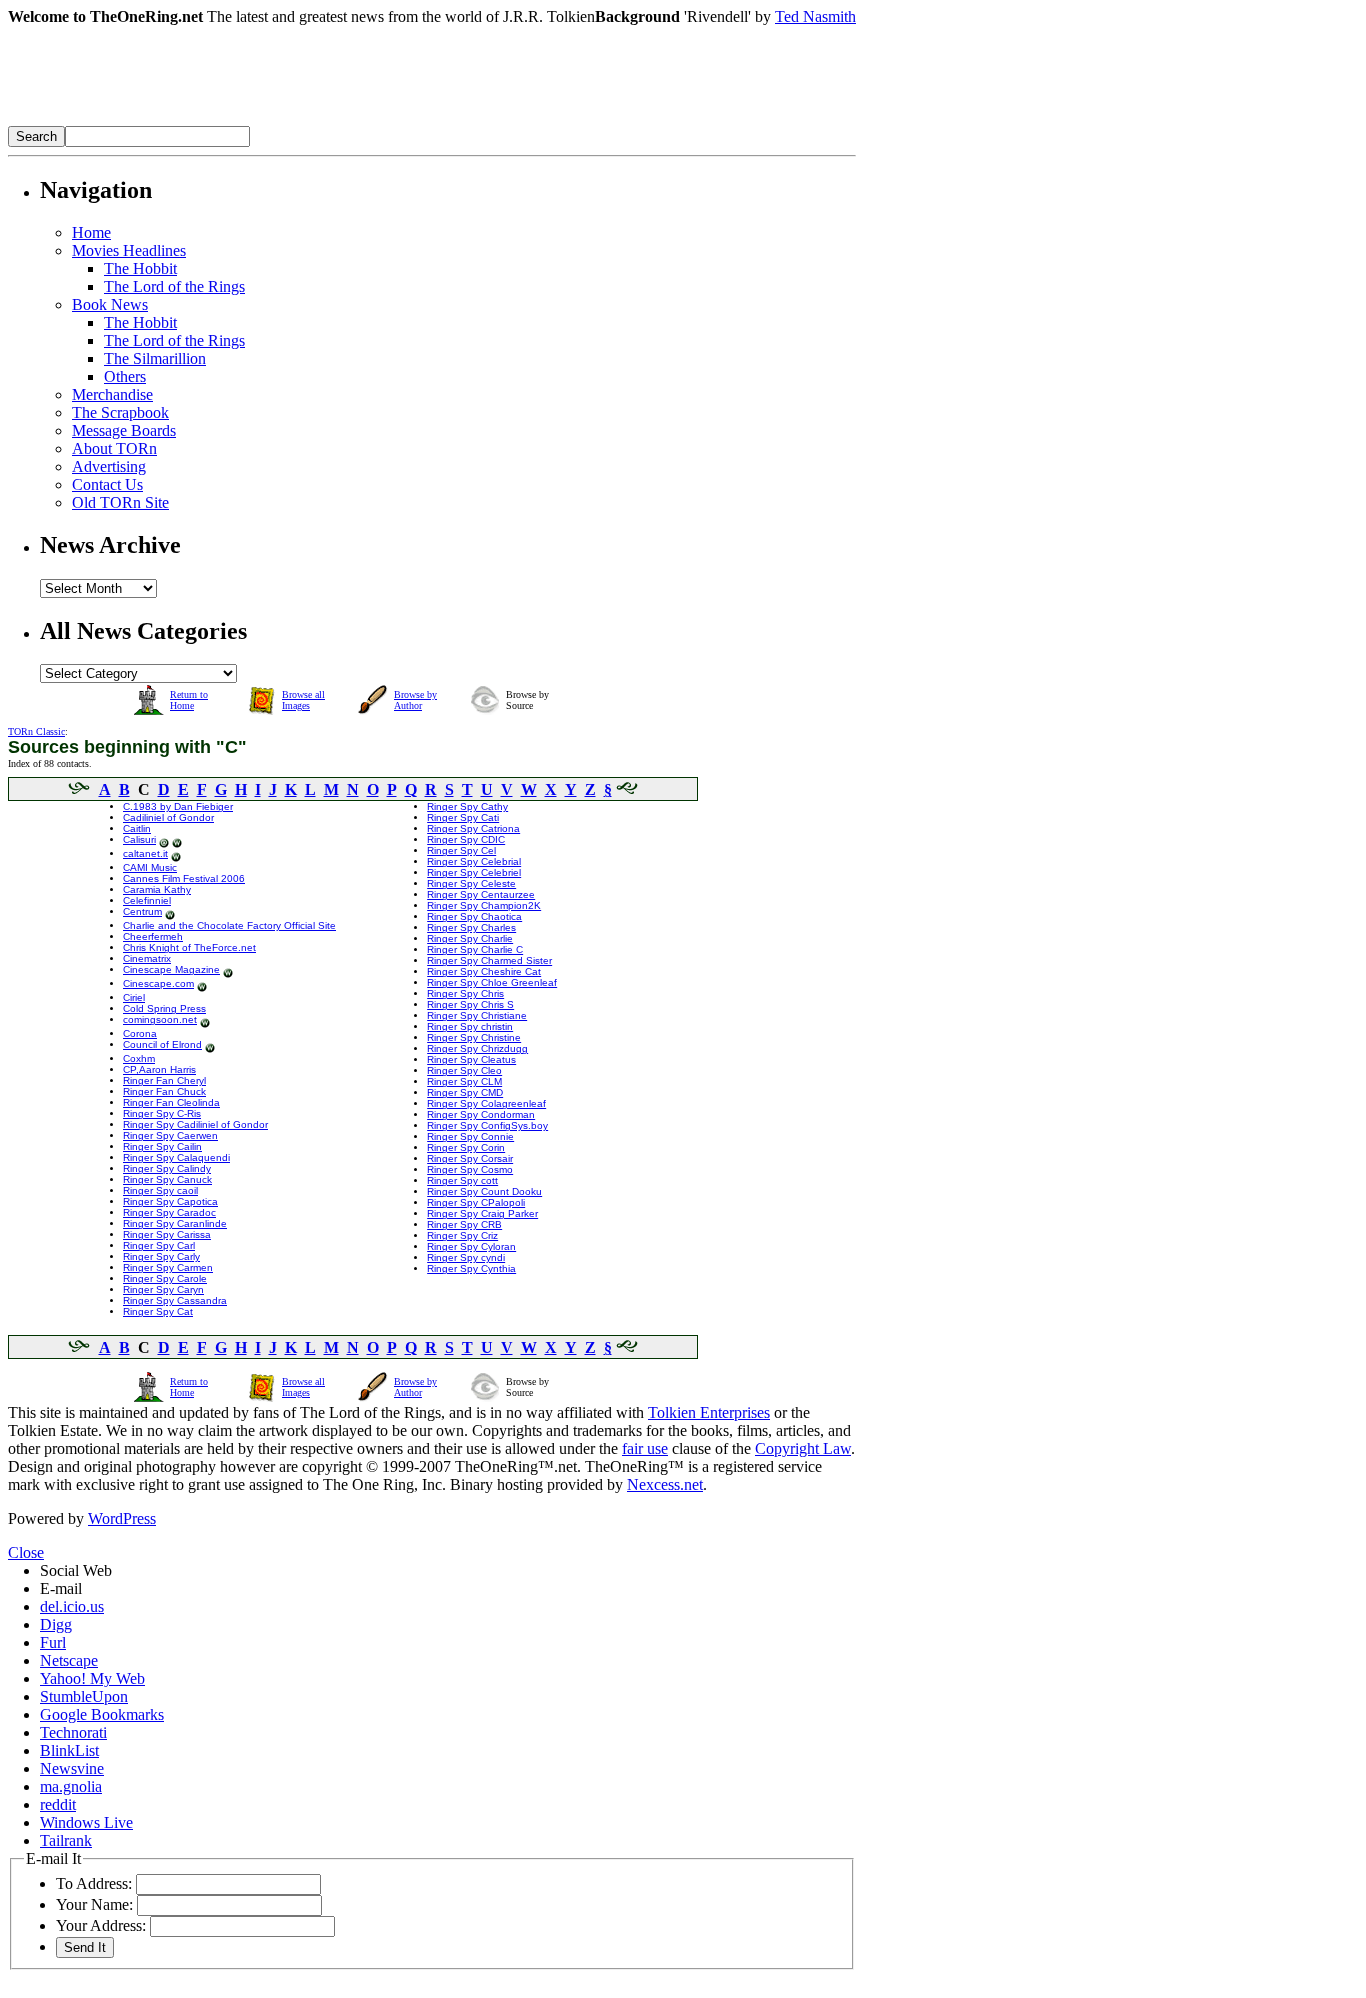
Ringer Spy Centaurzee (481, 894)
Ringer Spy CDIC (466, 839)
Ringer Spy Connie (470, 1136)
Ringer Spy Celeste (471, 883)
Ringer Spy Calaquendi (176, 1157)
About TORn (114, 448)
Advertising (109, 466)
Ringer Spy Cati (463, 817)
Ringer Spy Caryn (163, 1289)
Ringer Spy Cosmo (470, 1169)
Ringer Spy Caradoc (169, 1212)
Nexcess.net (665, 1484)
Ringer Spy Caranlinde (175, 1223)
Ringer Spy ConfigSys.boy (487, 1125)
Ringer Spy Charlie (470, 938)
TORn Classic (36, 731)
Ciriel (134, 997)
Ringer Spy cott (462, 1180)
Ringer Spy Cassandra (175, 1300)
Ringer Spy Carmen (168, 1267)
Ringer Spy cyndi (466, 1257)
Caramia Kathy (157, 889)
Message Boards (124, 430)
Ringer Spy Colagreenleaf (486, 1103)
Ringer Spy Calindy (167, 1168)
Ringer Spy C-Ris (162, 1113)
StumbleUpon (84, 1696)
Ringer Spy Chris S (470, 1004)
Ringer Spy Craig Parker (482, 1213)
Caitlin (137, 828)
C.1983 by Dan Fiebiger (178, 806)
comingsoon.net (160, 1019)
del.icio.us (72, 1606)
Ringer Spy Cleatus (471, 1059)
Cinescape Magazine (171, 969)
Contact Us (107, 484)
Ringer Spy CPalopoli (476, 1202)
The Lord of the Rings (174, 286)
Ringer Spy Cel (461, 850)
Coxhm (139, 1058)
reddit (58, 1804)
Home (91, 232)
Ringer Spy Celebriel (474, 872)
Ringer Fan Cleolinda (171, 1102)
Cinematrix (147, 958)
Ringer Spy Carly (161, 1256)
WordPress (122, 1518)
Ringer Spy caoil (160, 1190)
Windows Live (86, 1822)
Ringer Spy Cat (158, 1311)
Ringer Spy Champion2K (484, 905)
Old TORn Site (120, 502)
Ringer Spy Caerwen (170, 1135)
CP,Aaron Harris (159, 1069)
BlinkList (69, 1750)
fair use (645, 1448)
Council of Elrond (162, 1044)
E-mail (61, 1588)
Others (125, 376)
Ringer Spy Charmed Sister (489, 960)
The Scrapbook (120, 412)
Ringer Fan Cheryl (164, 1080)
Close (26, 1552)
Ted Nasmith (815, 16)
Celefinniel (147, 900)
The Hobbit (140, 268)
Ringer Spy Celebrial (474, 861)
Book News (110, 304)
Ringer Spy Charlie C (475, 949)
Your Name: (94, 1904)
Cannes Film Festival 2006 (184, 878)
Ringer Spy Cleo (464, 1070)
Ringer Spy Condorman (481, 1114)
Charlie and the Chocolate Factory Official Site (229, 925)
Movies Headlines (129, 250)
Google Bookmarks (102, 1714)
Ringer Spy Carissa (167, 1234)
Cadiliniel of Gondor (168, 817)
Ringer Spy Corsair (470, 1158)
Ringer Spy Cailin (162, 1146)
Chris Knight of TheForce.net (189, 947)
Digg (56, 1624)
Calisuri (139, 839)
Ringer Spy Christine (474, 1037)
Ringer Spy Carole (165, 1278)
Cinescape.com (158, 983)
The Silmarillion (155, 358)
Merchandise (112, 394)
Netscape (69, 1660)
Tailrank (66, 1840)
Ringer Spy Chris (465, 993)
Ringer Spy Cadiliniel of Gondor (195, 1124)
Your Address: (101, 1925)
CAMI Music (150, 867)
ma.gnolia (71, 1786)
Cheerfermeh (153, 936)
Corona (140, 1033)
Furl (53, 1642)
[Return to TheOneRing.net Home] (308, 120)
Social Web (76, 1570)
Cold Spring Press (164, 1008)
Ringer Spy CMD (465, 1092)
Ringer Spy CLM (464, 1081)
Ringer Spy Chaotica (474, 916)
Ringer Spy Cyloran (471, 1246)
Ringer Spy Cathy (467, 806)
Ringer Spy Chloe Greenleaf (492, 982)
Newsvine (72, 1768)
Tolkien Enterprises (709, 1412)
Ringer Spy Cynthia (471, 1268)
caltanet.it (145, 853)
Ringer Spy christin (470, 1026)
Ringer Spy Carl (159, 1245)
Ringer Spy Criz (462, 1235)
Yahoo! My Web (92, 1678)
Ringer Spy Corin (466, 1147)
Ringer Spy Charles (471, 927)
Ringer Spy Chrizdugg (477, 1048)
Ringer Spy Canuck (167, 1179)
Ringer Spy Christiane (477, 1015)
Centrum (142, 911)
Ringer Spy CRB (464, 1224)
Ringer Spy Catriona (473, 828)
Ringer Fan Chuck (164, 1091)
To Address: (94, 1883)
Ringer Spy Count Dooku (484, 1191)
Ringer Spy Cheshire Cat (484, 971)
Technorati (73, 1732)
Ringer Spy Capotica (170, 1201)
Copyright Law (803, 1448)
